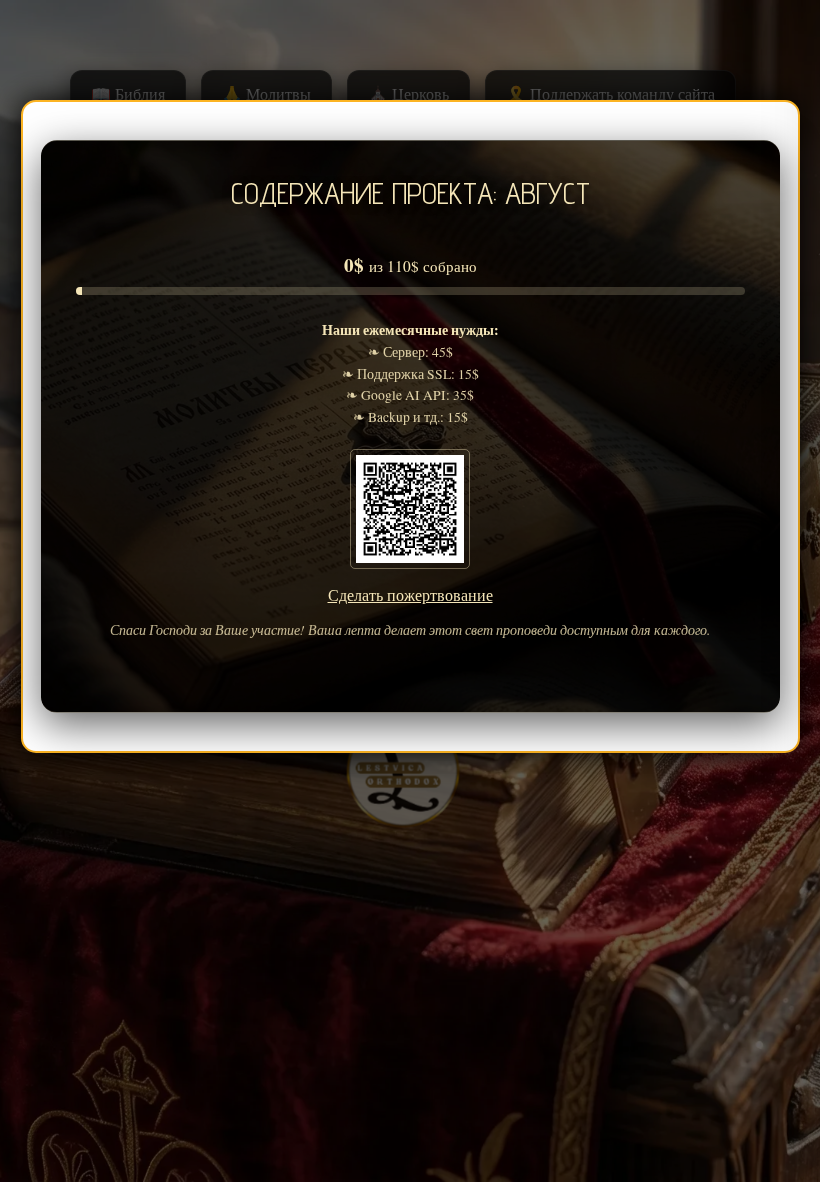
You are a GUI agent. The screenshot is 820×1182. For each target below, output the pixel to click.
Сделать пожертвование (410, 594)
